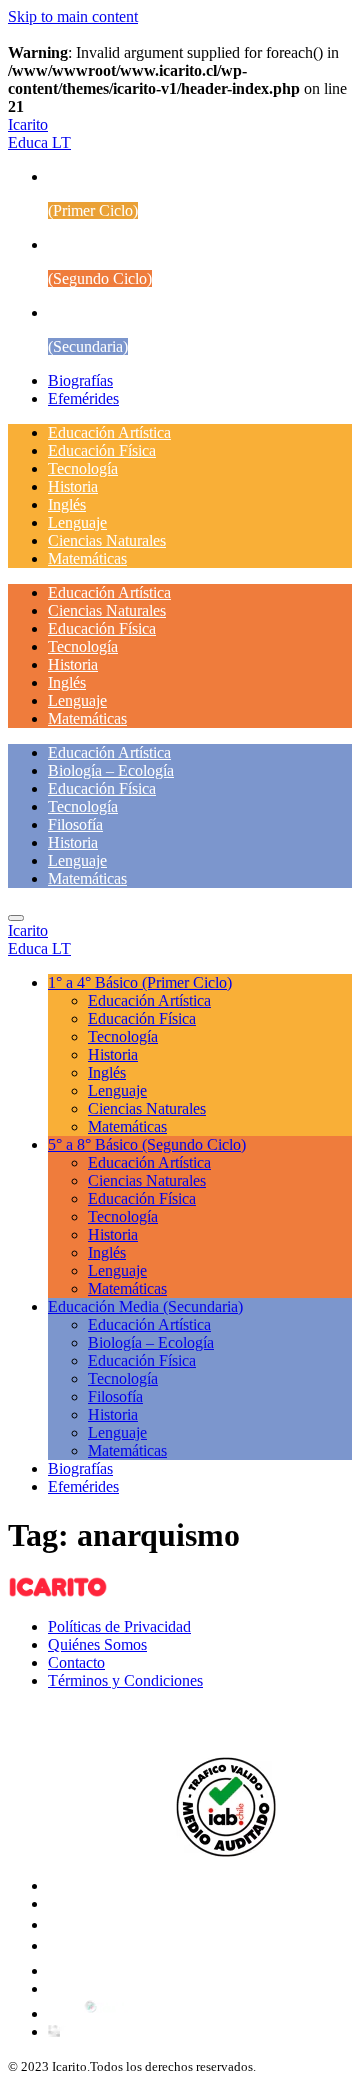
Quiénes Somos (97, 1644)
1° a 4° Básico (140, 982)
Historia (73, 486)
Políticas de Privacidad (119, 1626)
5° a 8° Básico (147, 1144)
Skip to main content (73, 16)
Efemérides (83, 398)
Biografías (80, 380)
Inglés (67, 504)
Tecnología (83, 468)
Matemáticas (87, 558)
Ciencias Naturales (107, 540)
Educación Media (145, 1306)
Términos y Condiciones (125, 1680)
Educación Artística (109, 432)
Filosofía (75, 824)
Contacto (76, 1662)
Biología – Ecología (111, 770)
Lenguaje (77, 522)
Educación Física (102, 450)
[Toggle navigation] (16, 918)
